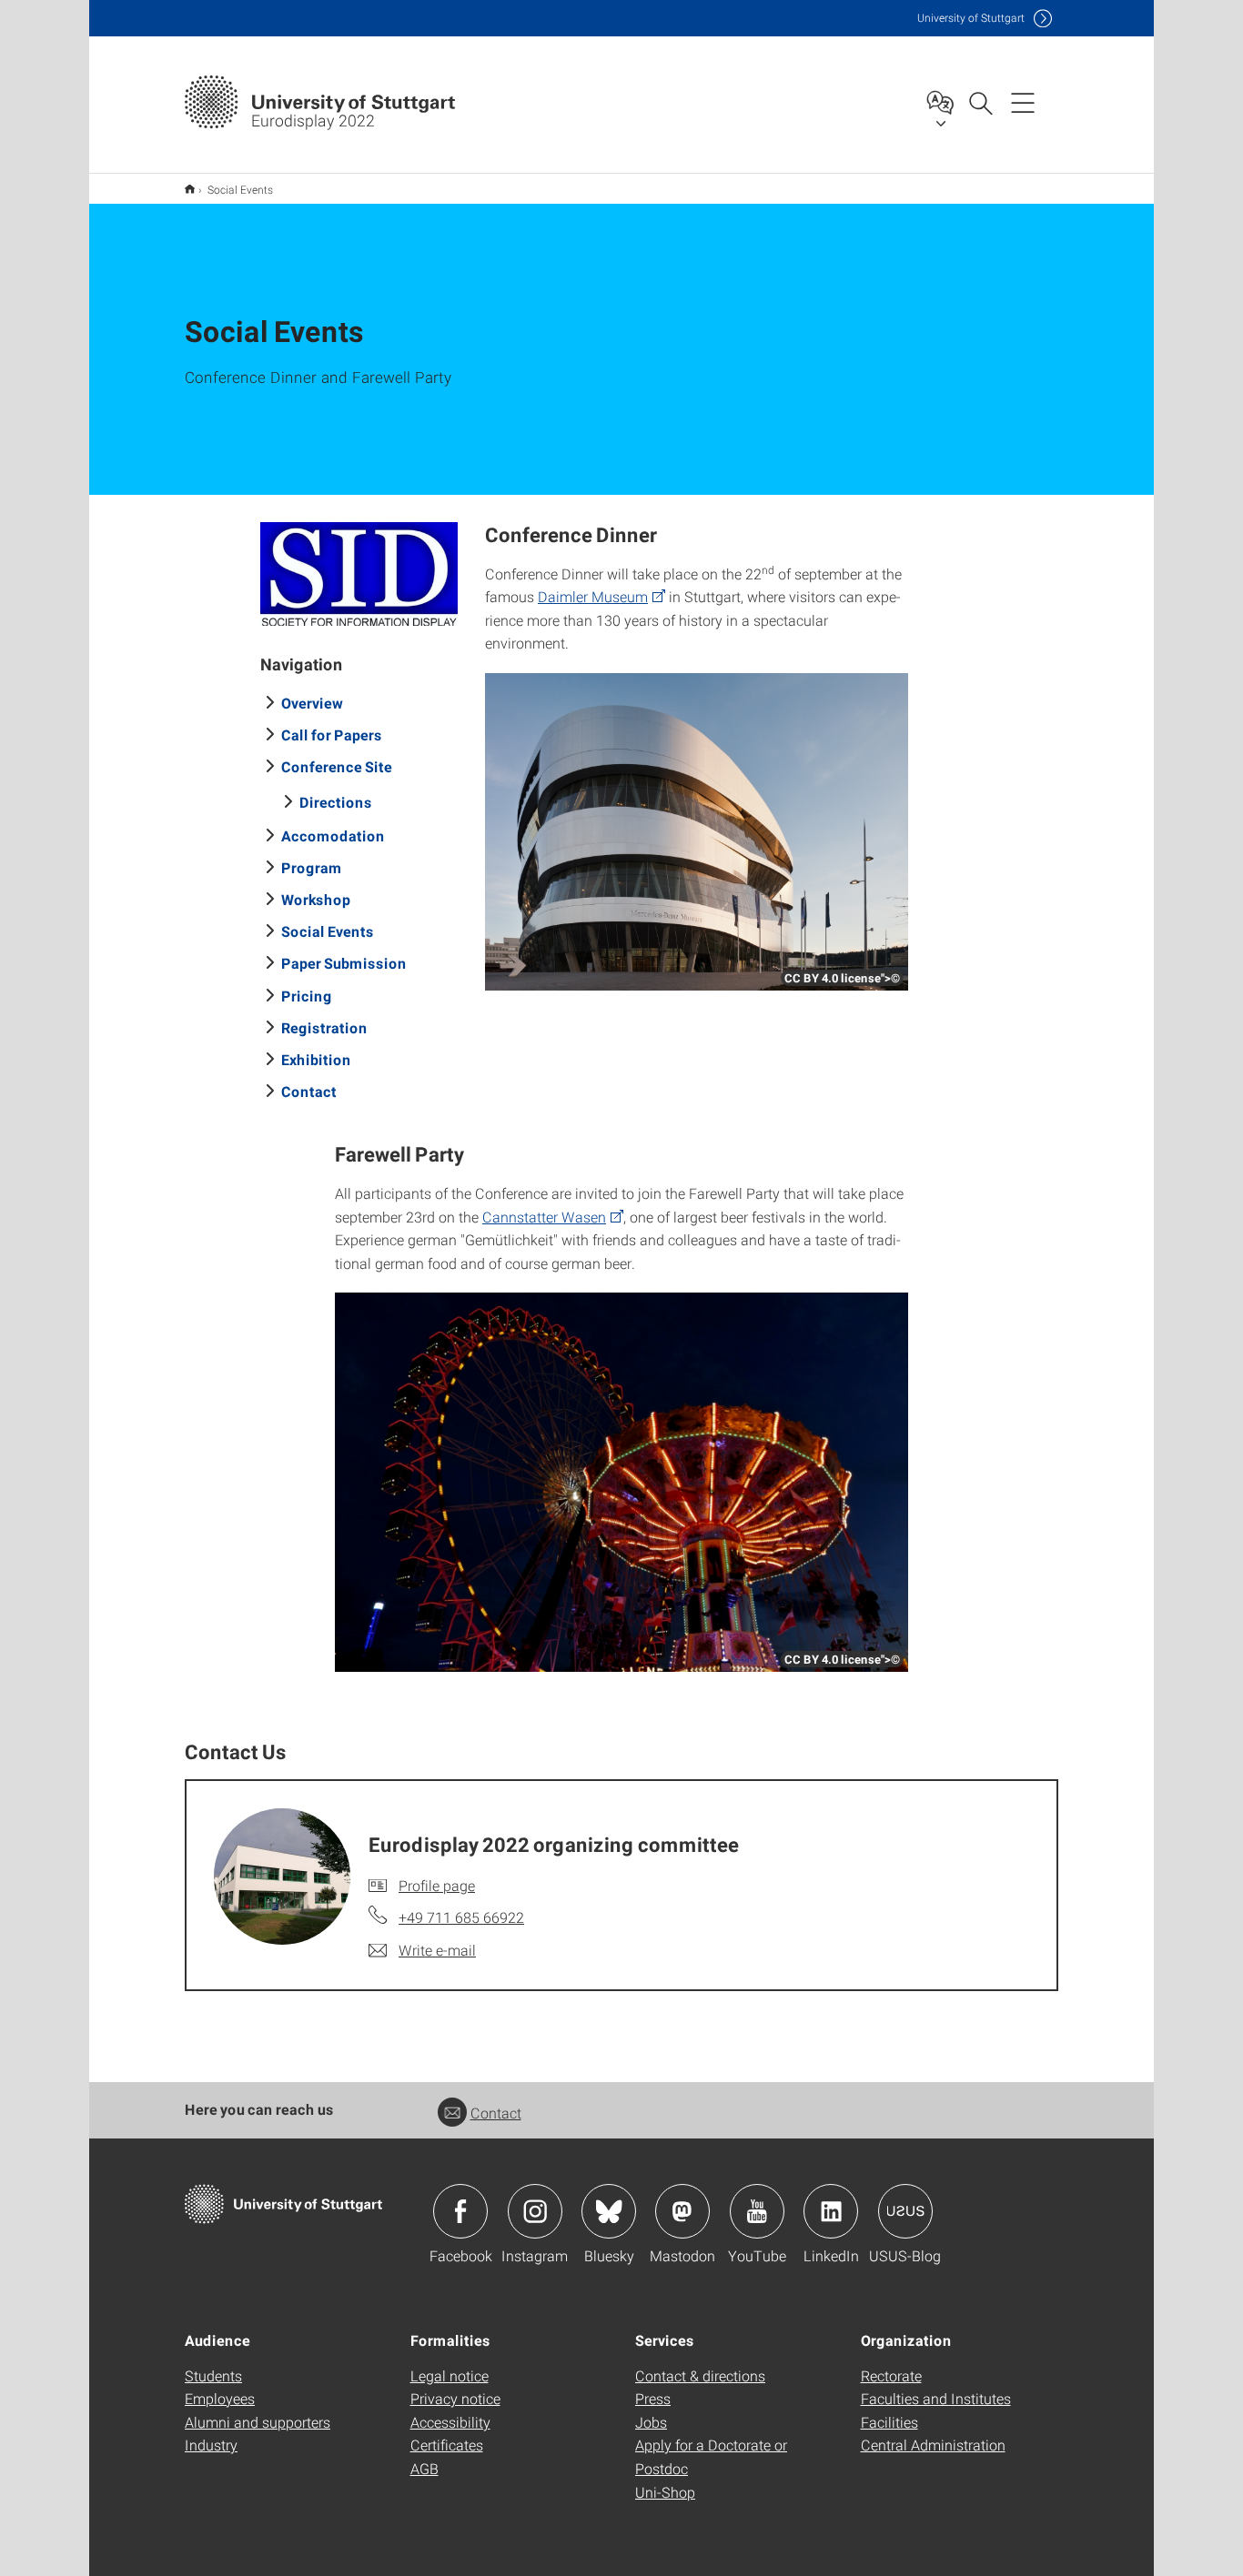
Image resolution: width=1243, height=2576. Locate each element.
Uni (971, 18)
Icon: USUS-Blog (905, 2211)
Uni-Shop (665, 2492)
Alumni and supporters (258, 2422)
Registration (324, 1027)
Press (653, 2398)
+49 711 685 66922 (461, 1917)
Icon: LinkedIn (831, 2211)
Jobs (651, 2422)
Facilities (889, 2422)
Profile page (437, 1885)
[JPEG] (359, 574)
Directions (336, 802)
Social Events (328, 931)
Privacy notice (455, 2398)
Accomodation (333, 835)
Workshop (316, 899)
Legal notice (450, 2375)
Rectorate (891, 2375)
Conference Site (337, 766)
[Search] (980, 102)
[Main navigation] (1023, 102)
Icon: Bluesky (609, 2211)
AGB (424, 2468)
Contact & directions (700, 2375)
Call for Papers (332, 735)
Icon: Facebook (460, 2211)
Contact (309, 1091)
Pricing (307, 996)
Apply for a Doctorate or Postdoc (711, 2456)
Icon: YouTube (757, 2211)
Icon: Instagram (535, 2211)
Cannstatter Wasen (544, 1217)
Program (312, 867)
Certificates (447, 2445)
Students (213, 2375)
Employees (220, 2398)
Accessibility (450, 2422)
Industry (211, 2445)
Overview (312, 703)
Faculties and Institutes (936, 2398)
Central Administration (933, 2445)
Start (190, 189)
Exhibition (316, 1059)
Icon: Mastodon (682, 2211)
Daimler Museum (593, 596)
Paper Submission (344, 963)
